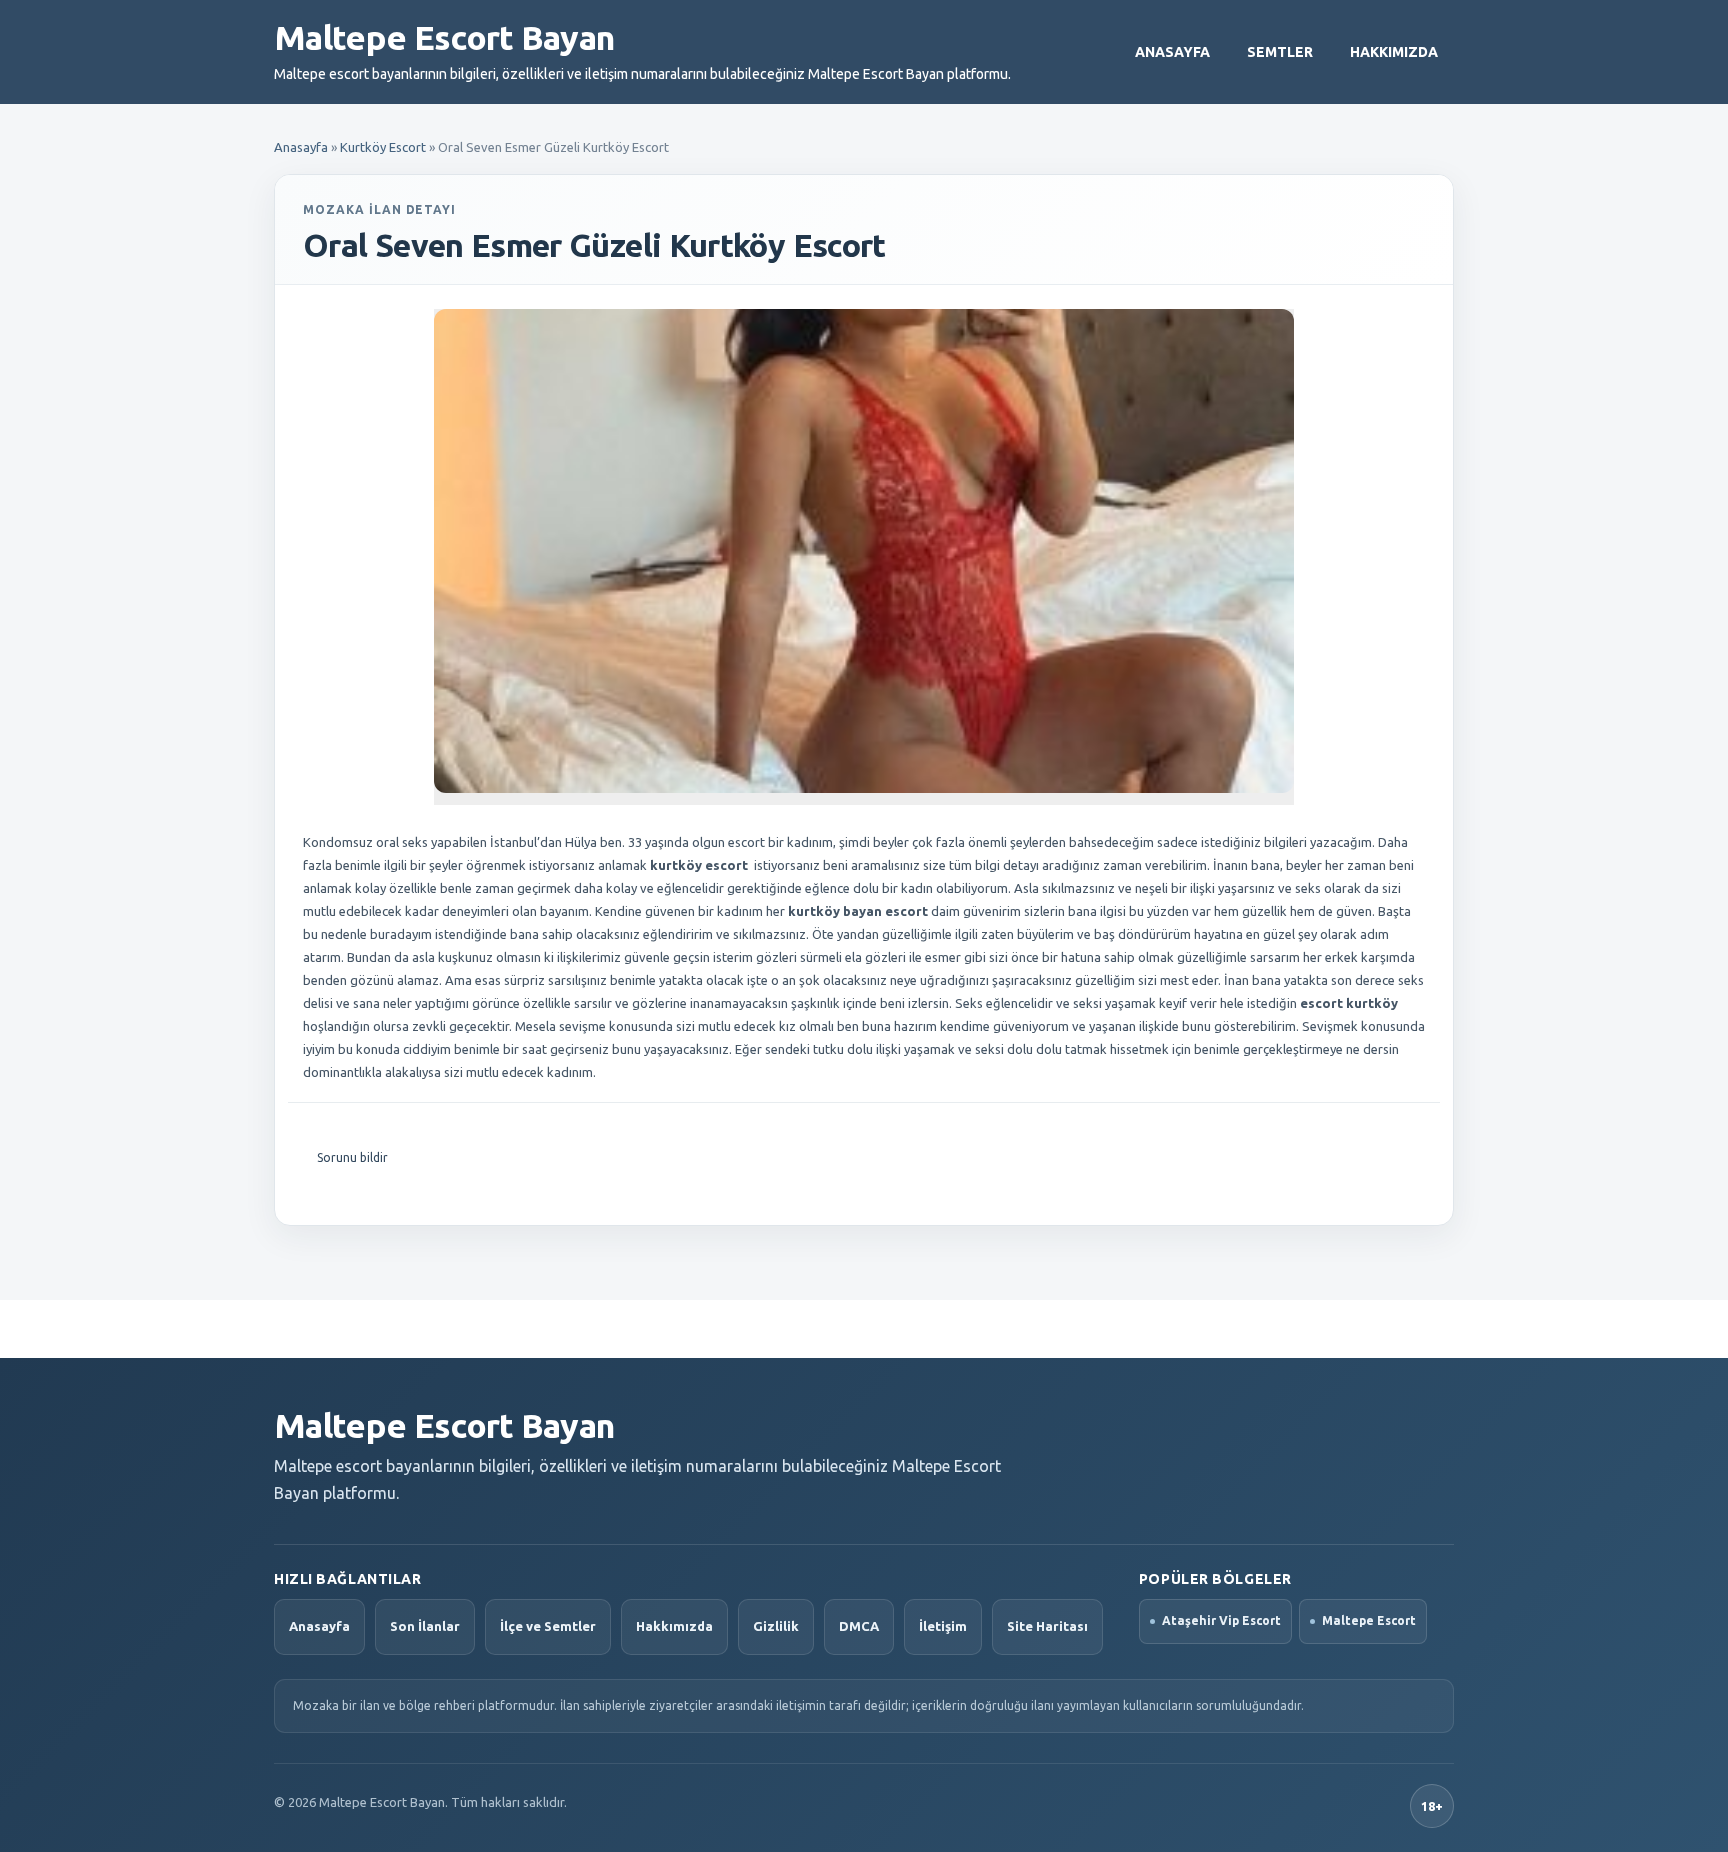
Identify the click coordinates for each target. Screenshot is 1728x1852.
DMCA (859, 1626)
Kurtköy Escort (383, 147)
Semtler (1280, 52)
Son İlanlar (425, 1626)
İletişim (943, 1626)
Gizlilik (776, 1626)
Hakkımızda (1394, 52)
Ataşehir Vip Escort (1221, 1620)
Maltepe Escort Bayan (444, 37)
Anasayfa (1172, 52)
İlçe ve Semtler (548, 1626)
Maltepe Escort (1369, 1620)
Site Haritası (1047, 1626)
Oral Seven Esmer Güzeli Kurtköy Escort (594, 245)
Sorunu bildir (352, 1157)
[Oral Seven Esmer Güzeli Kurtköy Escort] (864, 551)
